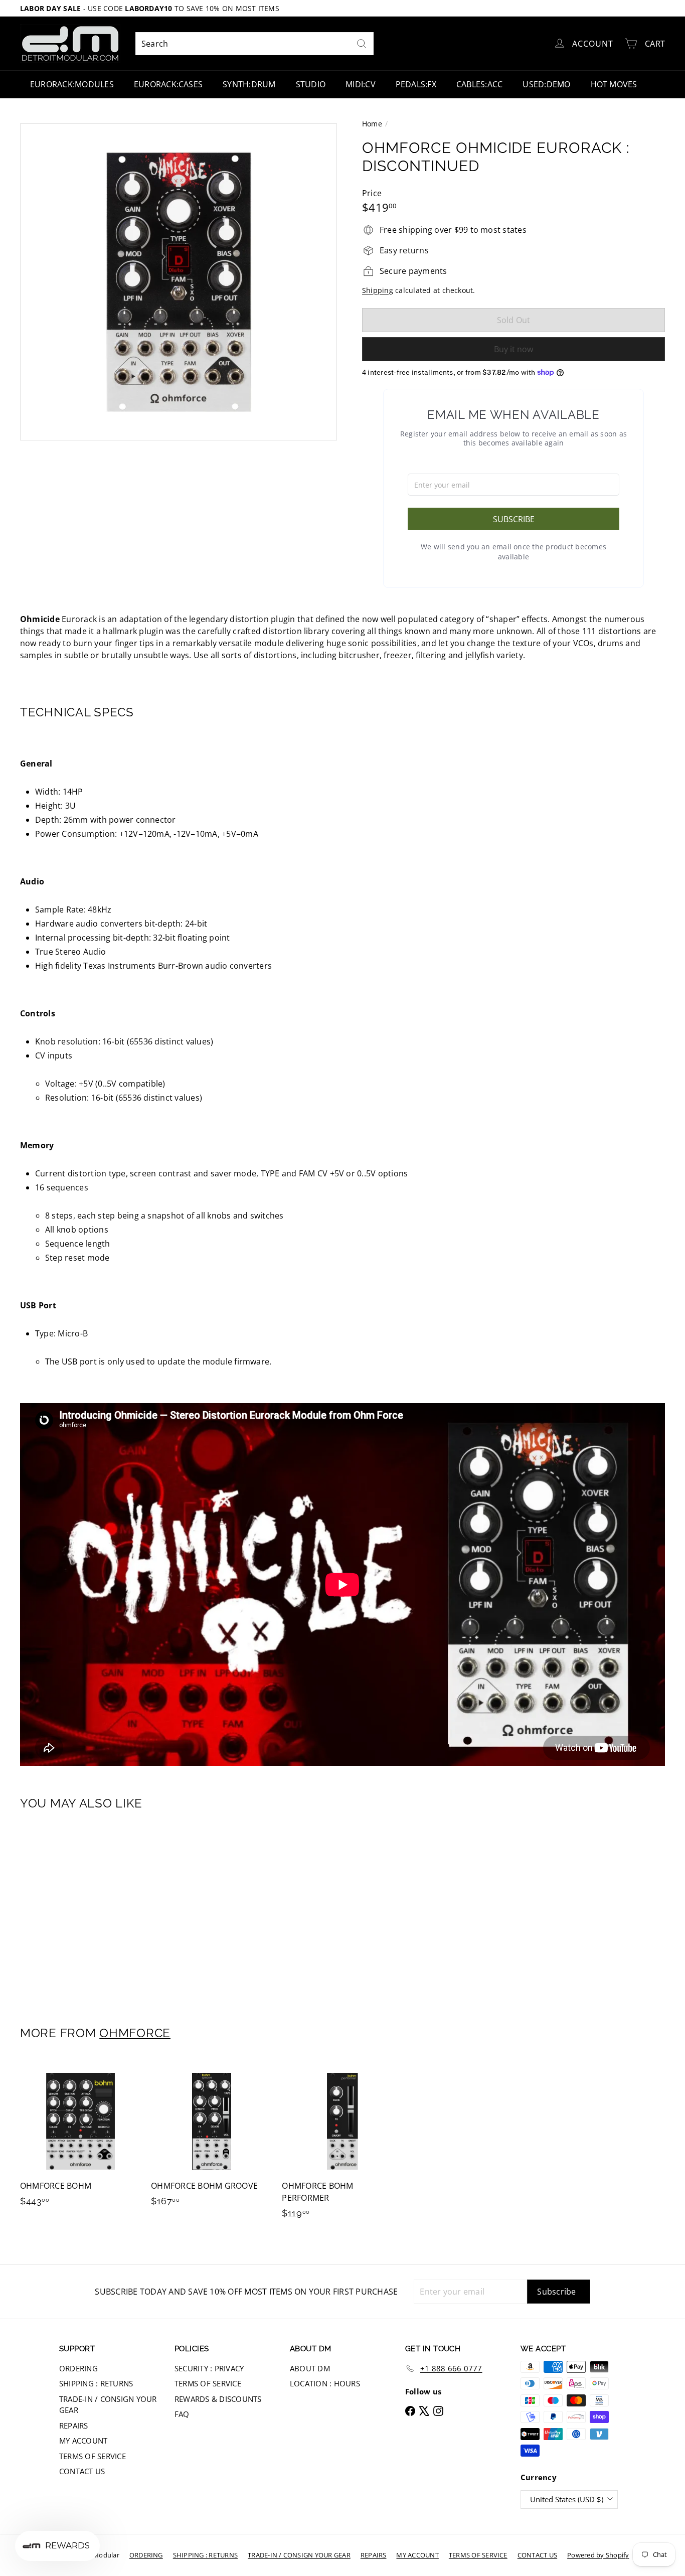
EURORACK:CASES (168, 84)
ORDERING (78, 2368)
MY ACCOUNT (83, 2441)
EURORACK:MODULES (72, 84)
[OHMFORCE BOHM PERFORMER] (342, 2145)
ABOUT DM (310, 2368)
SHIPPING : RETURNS (96, 2383)
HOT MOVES (614, 84)
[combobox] (254, 44)
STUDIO (311, 84)
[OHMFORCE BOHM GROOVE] (211, 2139)
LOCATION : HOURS (325, 2383)
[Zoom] (179, 282)
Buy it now (513, 349)
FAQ (182, 2414)
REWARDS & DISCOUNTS (218, 2399)
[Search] (362, 44)
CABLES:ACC (479, 84)
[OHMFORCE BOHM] (80, 2139)
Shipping (378, 290)
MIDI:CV (361, 84)
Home (372, 124)
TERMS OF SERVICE (93, 2456)
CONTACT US (82, 2471)
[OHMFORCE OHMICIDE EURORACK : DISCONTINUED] (70, 1911)
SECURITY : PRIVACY (209, 2368)
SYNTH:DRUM (249, 84)
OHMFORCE (135, 2033)
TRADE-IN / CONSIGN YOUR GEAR (108, 2405)
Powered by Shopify (598, 2555)
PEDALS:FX (416, 84)
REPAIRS (74, 2426)
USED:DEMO (546, 84)
